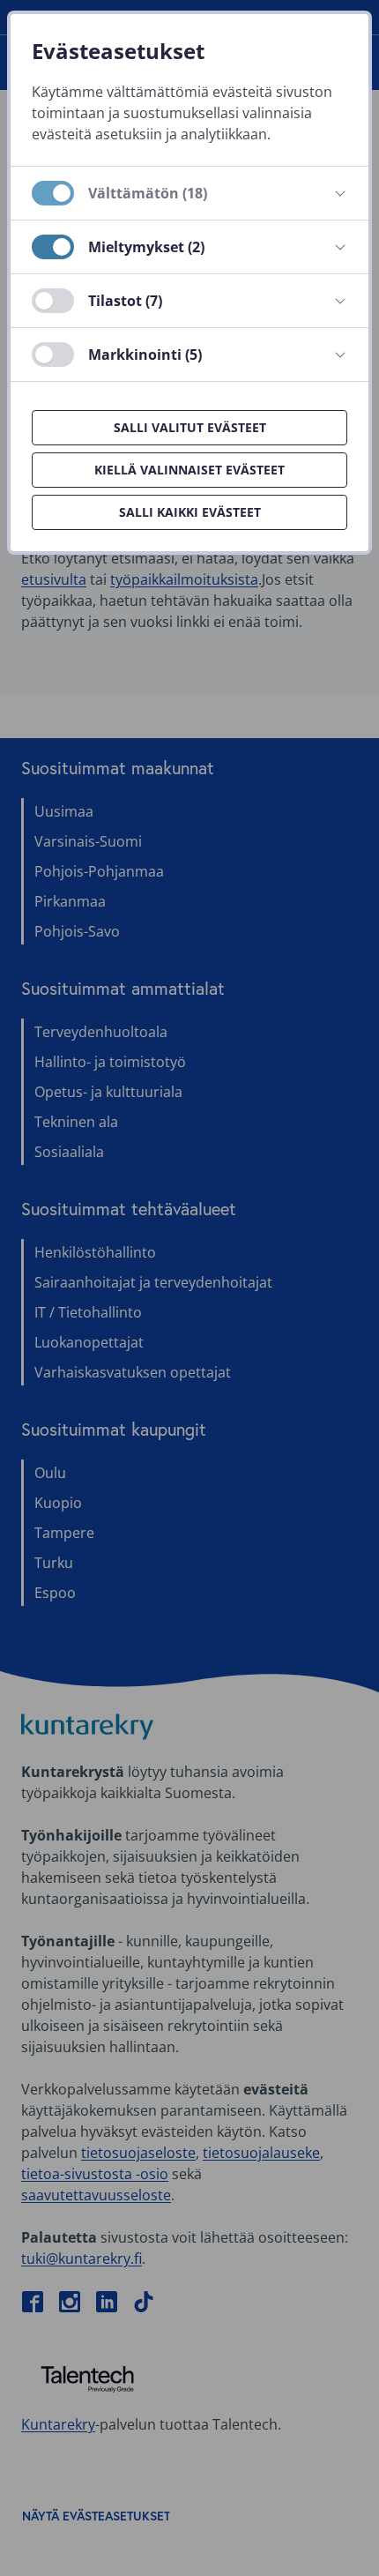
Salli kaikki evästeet (190, 512)
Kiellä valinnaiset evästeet (189, 470)
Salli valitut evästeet (190, 427)
